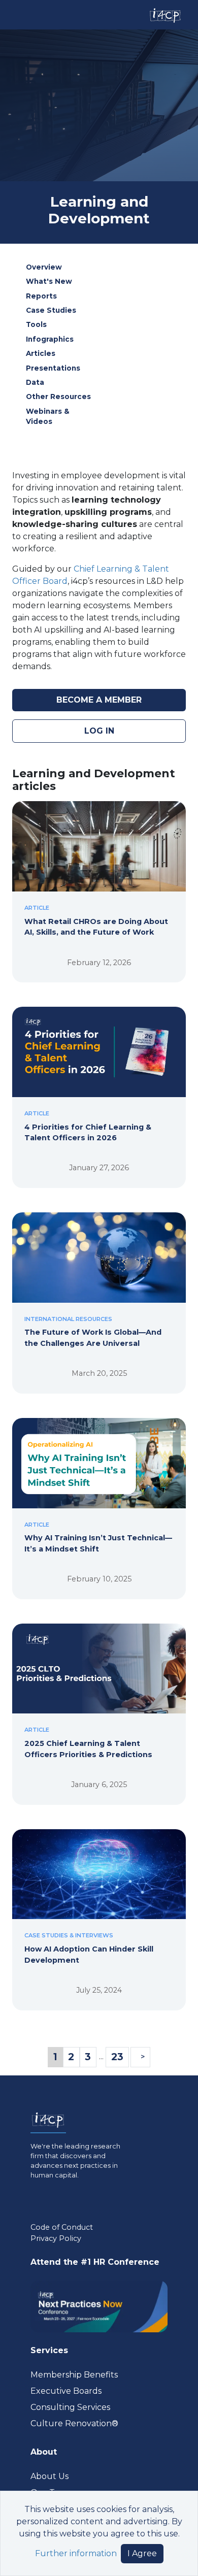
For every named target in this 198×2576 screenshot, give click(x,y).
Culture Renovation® (74, 2423)
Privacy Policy (56, 2238)
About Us (49, 2476)
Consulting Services (70, 2407)
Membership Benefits (74, 2375)
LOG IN (99, 731)
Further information (76, 2553)
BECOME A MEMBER (99, 700)
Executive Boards (66, 2391)
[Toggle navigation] (17, 15)
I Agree (142, 2553)
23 (117, 2057)
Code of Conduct (62, 2227)
